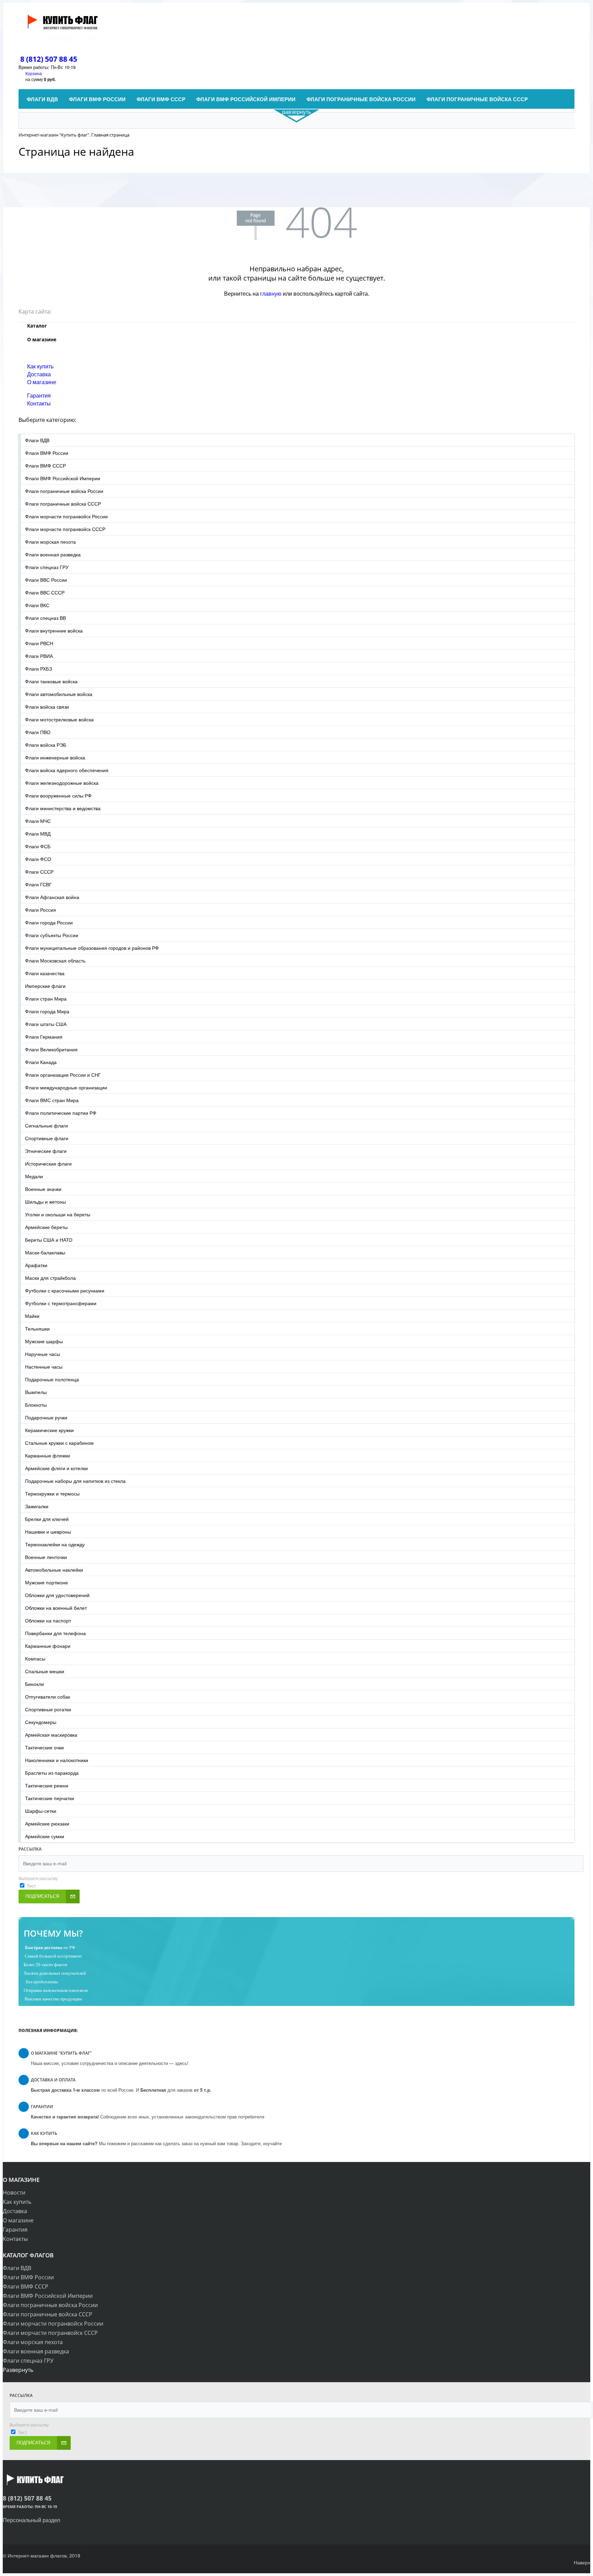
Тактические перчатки (50, 1798)
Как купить (40, 366)
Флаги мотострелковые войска (59, 719)
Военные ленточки (46, 1557)
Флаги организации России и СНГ (63, 1075)
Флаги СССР (39, 872)
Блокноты (36, 1405)
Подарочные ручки (46, 1417)
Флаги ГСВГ (38, 884)
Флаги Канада (41, 1062)
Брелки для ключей (47, 1519)
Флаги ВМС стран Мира (52, 1100)
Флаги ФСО (38, 859)
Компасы (35, 1658)
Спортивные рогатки (48, 1709)
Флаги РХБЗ (38, 669)
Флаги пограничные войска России (64, 491)
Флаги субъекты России (52, 935)
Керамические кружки (49, 1430)
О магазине (42, 382)
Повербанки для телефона (55, 1633)
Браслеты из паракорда (52, 1773)
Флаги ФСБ (38, 846)
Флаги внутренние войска (54, 630)
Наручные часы (43, 1354)
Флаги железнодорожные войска (62, 783)
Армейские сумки (45, 1836)
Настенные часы (44, 1367)
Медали (34, 1176)
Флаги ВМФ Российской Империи (63, 478)
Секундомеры (41, 1722)
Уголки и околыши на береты (58, 1214)
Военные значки (43, 1189)
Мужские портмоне (46, 1582)
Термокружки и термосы (52, 1493)
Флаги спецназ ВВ (45, 618)
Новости (14, 2193)
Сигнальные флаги (46, 1125)
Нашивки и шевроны (48, 1532)
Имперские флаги (45, 986)
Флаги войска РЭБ (46, 745)
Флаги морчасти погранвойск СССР (65, 529)
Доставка (39, 374)
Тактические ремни (47, 1785)
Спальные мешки (45, 1671)
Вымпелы (36, 1392)
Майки (32, 1316)
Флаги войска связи (47, 707)
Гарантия (39, 395)
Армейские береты (46, 1227)
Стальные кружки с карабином (59, 1443)
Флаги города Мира (47, 1011)
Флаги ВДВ (37, 440)
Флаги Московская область (55, 960)
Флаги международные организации (66, 1087)
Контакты (39, 403)
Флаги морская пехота (50, 542)
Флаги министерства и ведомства (63, 808)
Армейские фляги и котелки (56, 1468)
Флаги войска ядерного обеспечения (67, 770)
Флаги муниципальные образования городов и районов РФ (92, 948)
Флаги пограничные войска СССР (63, 504)
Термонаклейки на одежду (55, 1544)
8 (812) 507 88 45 (49, 59)
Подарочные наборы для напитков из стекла (75, 1481)
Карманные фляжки (48, 1455)
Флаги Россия (40, 910)
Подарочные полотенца (52, 1379)
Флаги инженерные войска (55, 757)
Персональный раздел (31, 2520)
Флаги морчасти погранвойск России (66, 516)
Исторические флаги (48, 1163)
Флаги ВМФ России (47, 453)
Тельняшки (37, 1328)
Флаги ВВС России (46, 580)
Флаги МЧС (38, 821)
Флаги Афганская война (52, 897)
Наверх (582, 2562)
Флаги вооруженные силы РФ (58, 795)
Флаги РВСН (39, 643)
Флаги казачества (45, 973)
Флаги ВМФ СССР (45, 465)
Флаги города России (49, 922)
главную (271, 293)
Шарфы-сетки (41, 1811)
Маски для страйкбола (50, 1278)
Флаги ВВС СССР (45, 592)
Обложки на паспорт (48, 1620)
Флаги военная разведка (53, 554)
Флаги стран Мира (46, 999)
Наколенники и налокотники (57, 1760)
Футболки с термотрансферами (61, 1303)
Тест (31, 1886)
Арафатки (36, 1265)
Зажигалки (37, 1506)
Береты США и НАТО (49, 1240)
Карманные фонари (48, 1646)
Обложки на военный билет (56, 1608)
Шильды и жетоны (45, 1202)
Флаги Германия (44, 1037)
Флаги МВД (38, 834)
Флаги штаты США (46, 1024)
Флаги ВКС (37, 605)
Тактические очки (44, 1747)
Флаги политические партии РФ (61, 1113)
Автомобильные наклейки (54, 1570)
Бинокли (34, 1684)
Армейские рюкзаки (47, 1823)
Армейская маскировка (51, 1735)
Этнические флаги (46, 1151)
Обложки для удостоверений (57, 1595)
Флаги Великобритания (51, 1049)
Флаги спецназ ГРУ (47, 567)
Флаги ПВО (38, 732)
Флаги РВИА (39, 656)
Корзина (34, 73)
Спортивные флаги (47, 1138)
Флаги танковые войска (51, 681)
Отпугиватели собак (48, 1697)
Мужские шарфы (44, 1341)
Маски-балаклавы (45, 1252)
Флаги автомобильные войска (59, 694)
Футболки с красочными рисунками (65, 1290)
